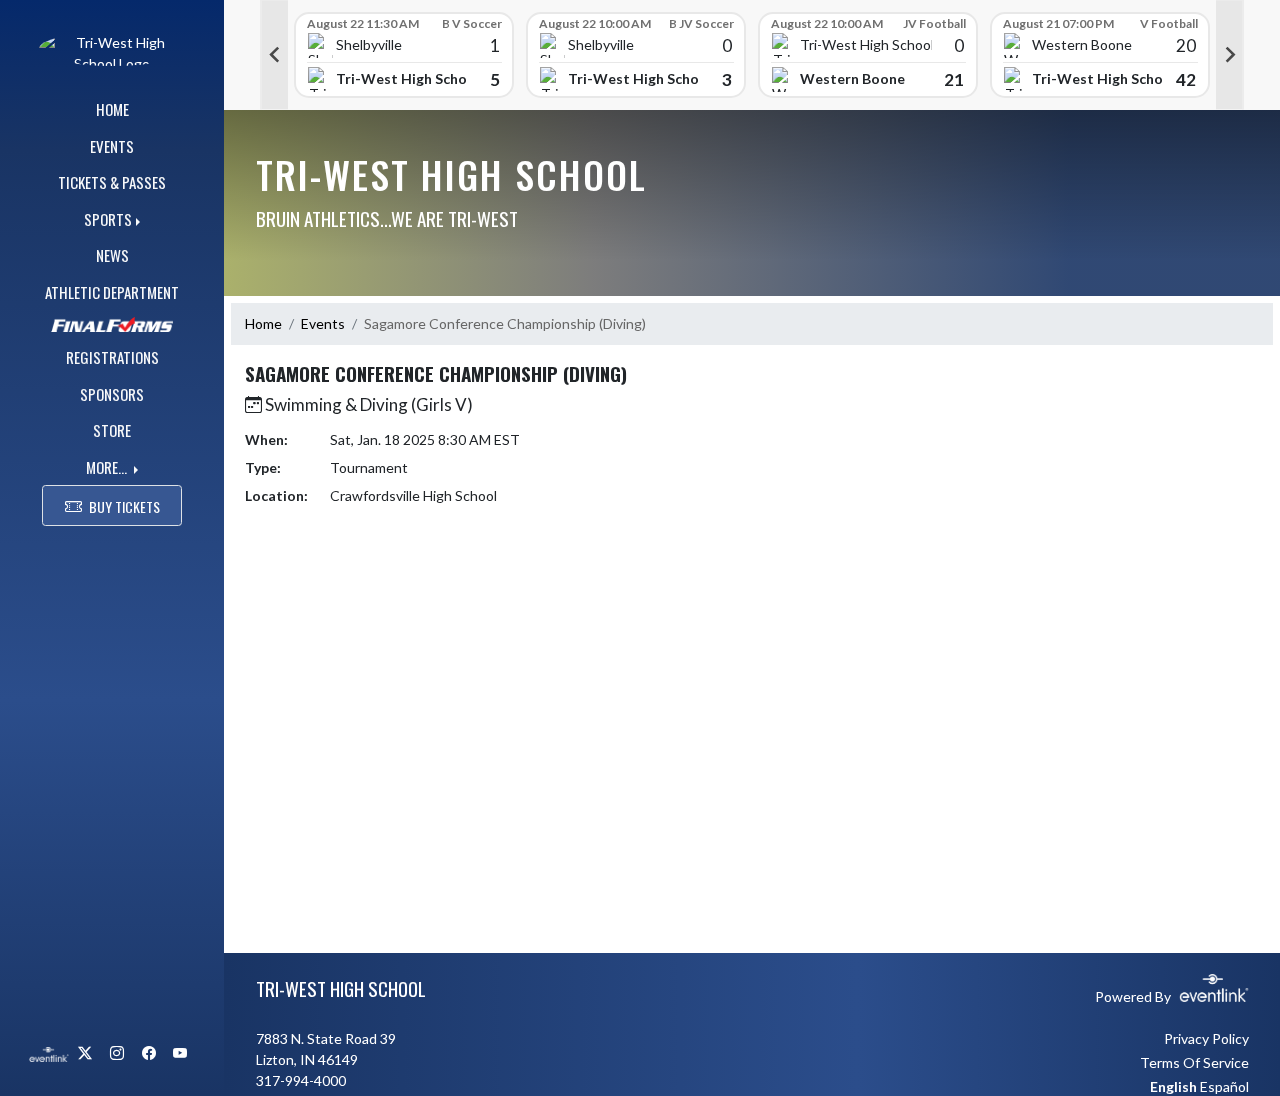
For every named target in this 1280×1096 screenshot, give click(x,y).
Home (263, 323)
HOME (112, 109)
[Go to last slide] (274, 55)
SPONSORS (112, 394)
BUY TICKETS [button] (124, 506)
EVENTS (112, 146)
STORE (112, 430)
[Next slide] (1230, 55)
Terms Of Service (1194, 1062)
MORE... (108, 467)
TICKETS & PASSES (112, 182)
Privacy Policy (1206, 1038)
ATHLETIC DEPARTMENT (112, 292)
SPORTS (108, 219)
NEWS (112, 255)
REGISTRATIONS (112, 357)
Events (323, 323)
